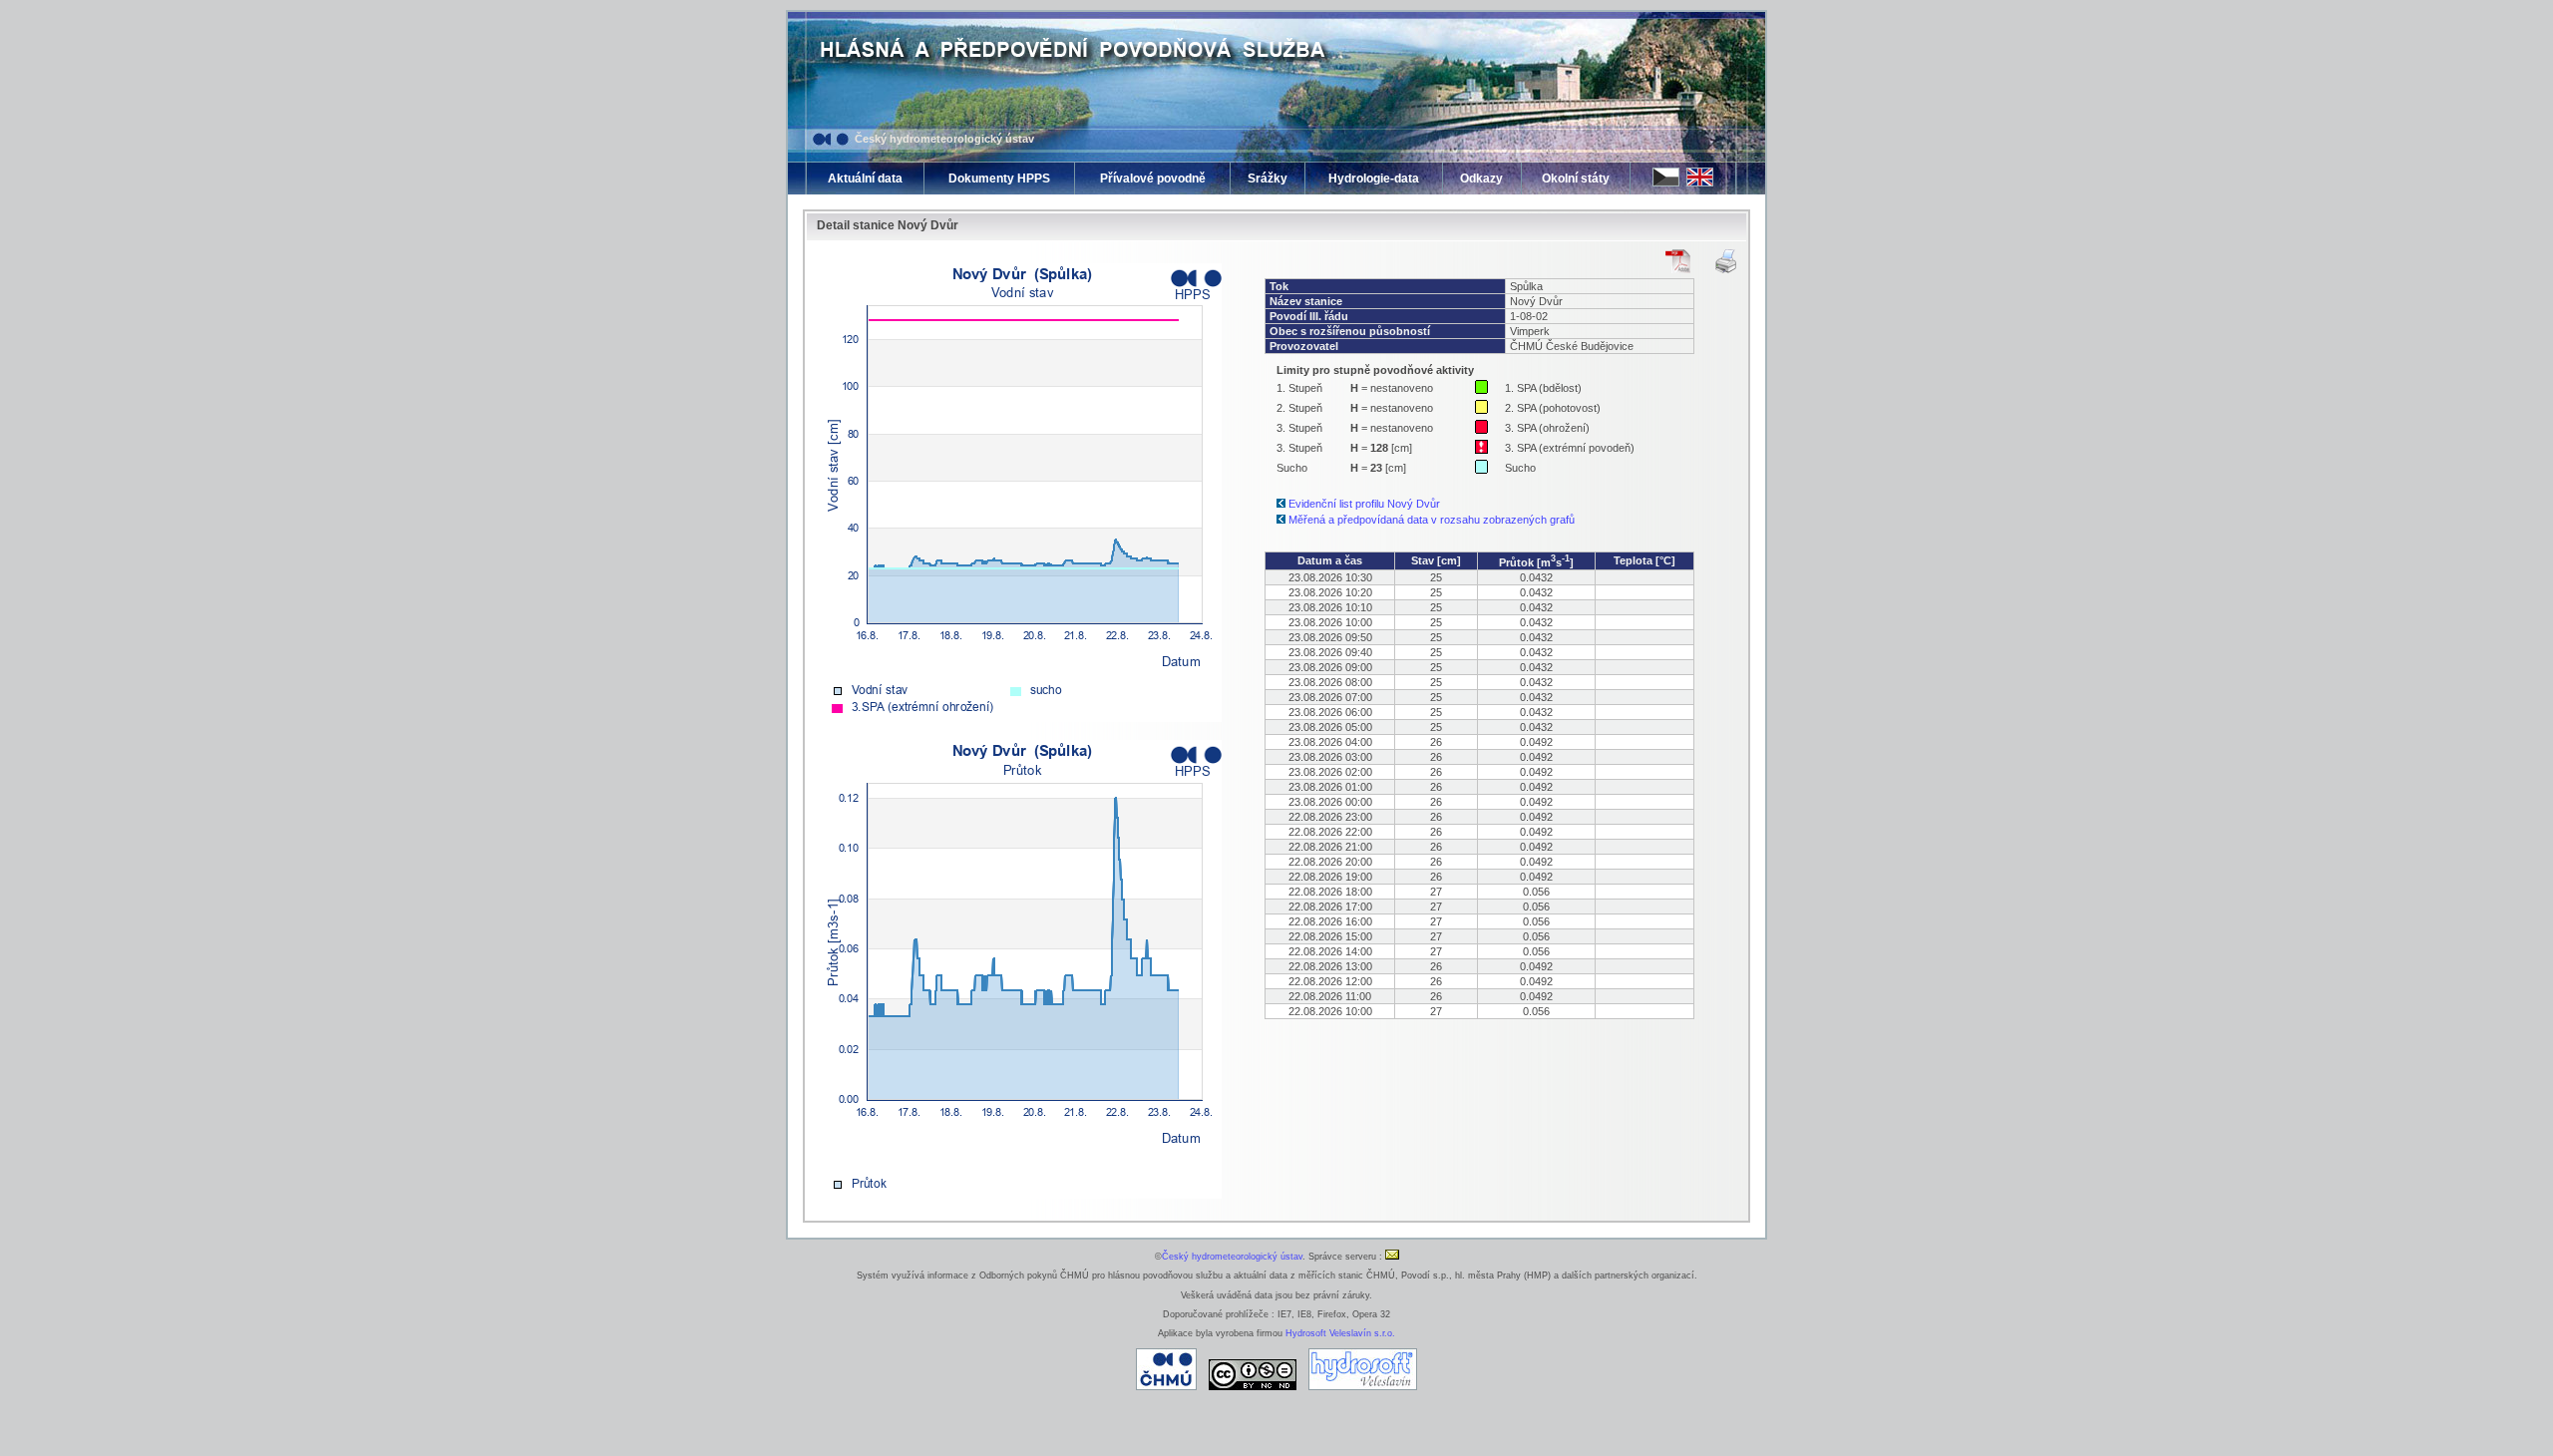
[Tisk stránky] (1726, 261)
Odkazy (1481, 179)
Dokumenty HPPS (999, 179)
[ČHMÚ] (1166, 1387)
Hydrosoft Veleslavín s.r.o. (1340, 1333)
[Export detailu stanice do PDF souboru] (1678, 261)
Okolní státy (1576, 179)
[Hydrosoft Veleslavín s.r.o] (1363, 1387)
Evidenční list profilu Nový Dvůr (1364, 504)
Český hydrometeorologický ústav (944, 139)
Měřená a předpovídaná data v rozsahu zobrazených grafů (1432, 520)
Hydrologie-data (1374, 179)
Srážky (1268, 179)
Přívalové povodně (1153, 179)
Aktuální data (865, 179)
